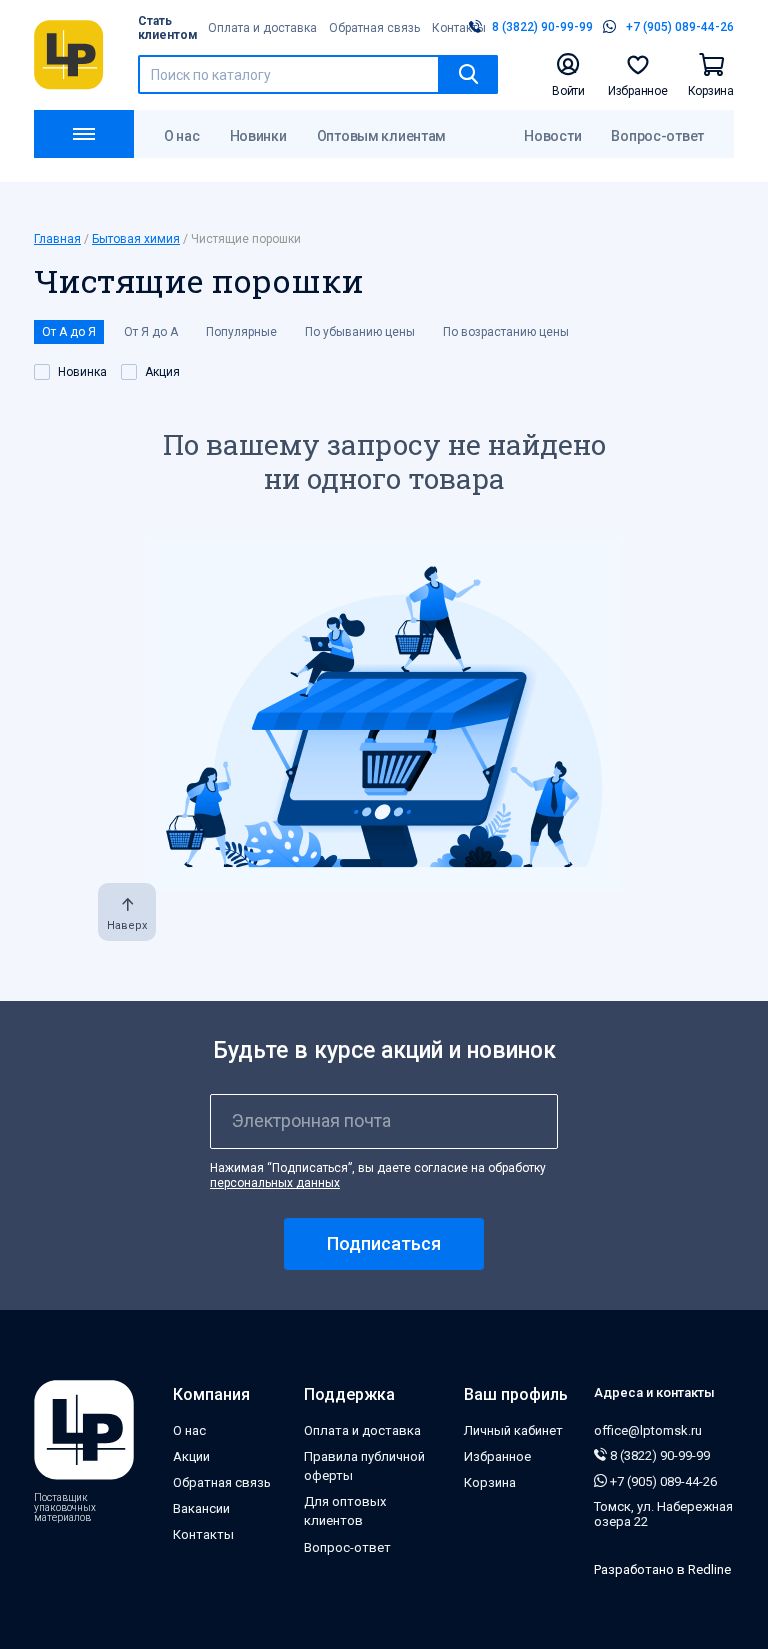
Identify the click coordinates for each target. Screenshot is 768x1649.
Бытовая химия (136, 239)
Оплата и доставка (262, 28)
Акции (191, 1456)
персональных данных (275, 1183)
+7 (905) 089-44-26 (662, 1481)
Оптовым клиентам (382, 136)
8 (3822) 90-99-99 (658, 1455)
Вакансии (201, 1508)
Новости (552, 136)
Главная (57, 239)
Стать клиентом (168, 28)
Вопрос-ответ (657, 136)
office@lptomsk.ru (648, 1430)
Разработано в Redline (662, 1569)
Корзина (490, 1482)
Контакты (459, 28)
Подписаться (384, 1243)
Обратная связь (374, 28)
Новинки (258, 136)
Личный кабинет (513, 1430)
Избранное (497, 1456)
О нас (182, 136)
